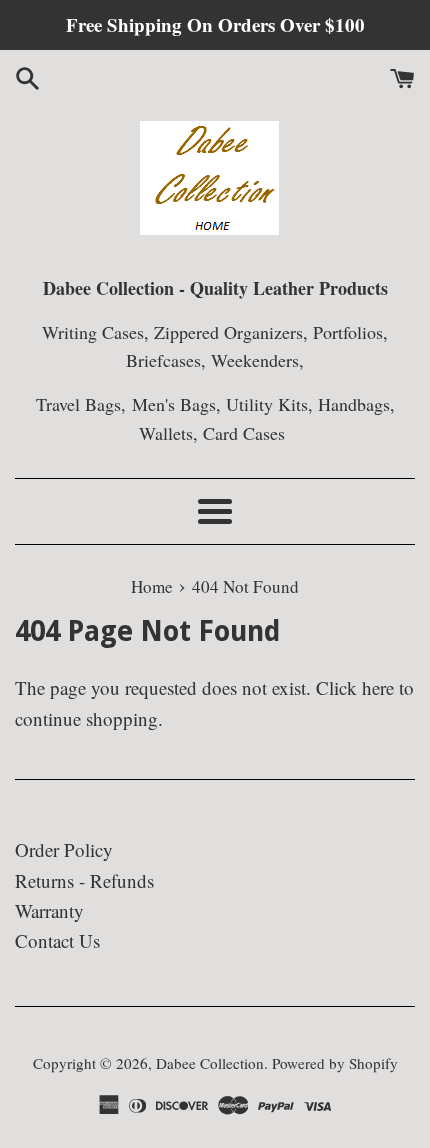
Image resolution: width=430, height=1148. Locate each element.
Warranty (49, 910)
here (378, 687)
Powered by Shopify (335, 1063)
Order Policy (64, 849)
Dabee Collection (210, 1063)
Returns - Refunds (84, 880)
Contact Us (57, 940)
